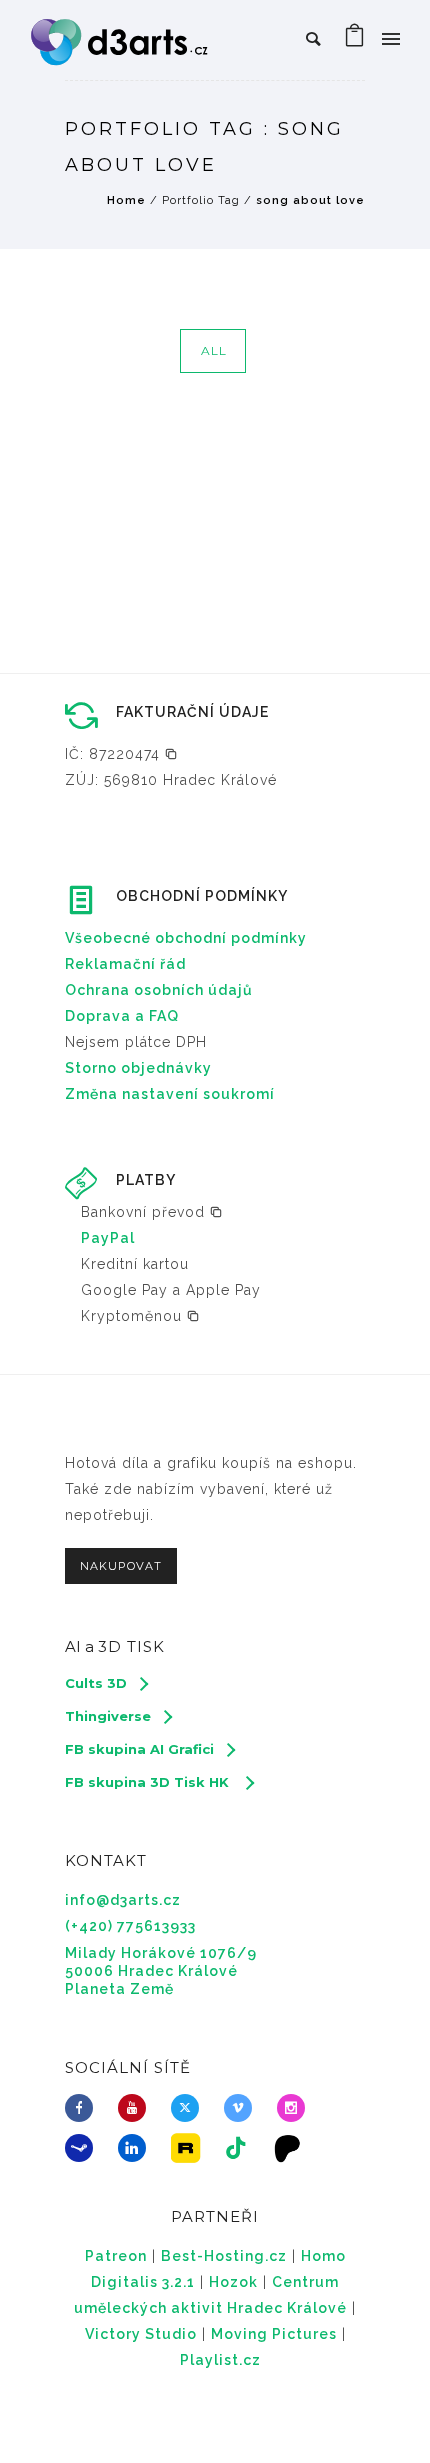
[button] (121, 754)
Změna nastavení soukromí (170, 1094)
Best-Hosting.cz (224, 2256)
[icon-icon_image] (190, 2148)
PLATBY (146, 1180)
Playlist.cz (220, 2360)
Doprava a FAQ (122, 1016)
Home (126, 200)
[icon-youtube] (137, 2108)
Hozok (233, 2282)
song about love (310, 200)
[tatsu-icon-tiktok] (241, 2148)
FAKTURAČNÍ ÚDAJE (192, 712)
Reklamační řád (125, 964)
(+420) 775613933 (130, 1926)
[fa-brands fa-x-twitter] (190, 2108)
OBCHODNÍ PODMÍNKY (202, 896)
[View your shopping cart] (355, 40)
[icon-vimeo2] (243, 2108)
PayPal (108, 1238)
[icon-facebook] (84, 2108)
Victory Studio (141, 2334)
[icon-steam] (84, 2148)
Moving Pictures (274, 2334)
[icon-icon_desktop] (293, 2148)
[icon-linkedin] (137, 2148)
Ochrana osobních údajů (159, 990)
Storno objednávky (138, 1068)
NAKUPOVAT (121, 1566)
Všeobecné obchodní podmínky (186, 938)
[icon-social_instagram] (296, 2108)
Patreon (116, 2256)
